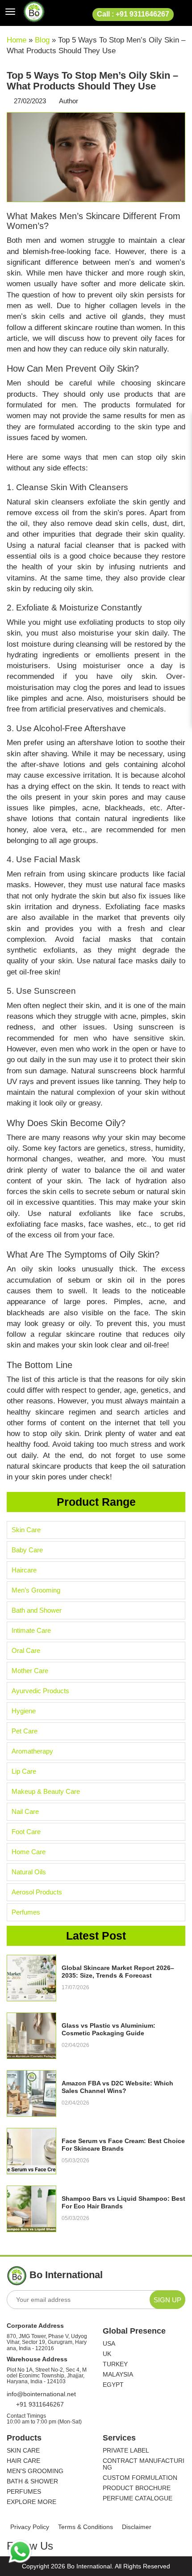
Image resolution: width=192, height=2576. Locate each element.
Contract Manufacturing (144, 2464)
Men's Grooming (35, 2471)
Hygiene (24, 1711)
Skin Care (26, 1530)
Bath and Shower (37, 1610)
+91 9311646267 (39, 2404)
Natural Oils (29, 1872)
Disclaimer (137, 2527)
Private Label (126, 2451)
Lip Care (24, 1771)
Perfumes (26, 1912)
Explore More (31, 2502)
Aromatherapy (32, 1751)
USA (109, 2344)
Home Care (29, 1852)
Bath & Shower (32, 2481)
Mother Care (30, 1671)
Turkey (115, 2364)
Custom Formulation (140, 2478)
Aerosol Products (37, 1892)
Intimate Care (31, 1630)
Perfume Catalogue (138, 2498)
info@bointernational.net (41, 2394)
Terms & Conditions (86, 2527)
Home (17, 40)
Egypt (113, 2385)
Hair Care (23, 2461)
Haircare (24, 1570)
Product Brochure (137, 2488)
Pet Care (25, 1731)
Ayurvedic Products (40, 1691)
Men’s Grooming (36, 1590)
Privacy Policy (30, 2527)
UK (107, 2354)
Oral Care (26, 1650)
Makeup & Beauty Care (46, 1791)
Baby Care (27, 1550)
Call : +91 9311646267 (133, 14)
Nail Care (25, 1811)
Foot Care (26, 1832)
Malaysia (118, 2375)
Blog (42, 40)
